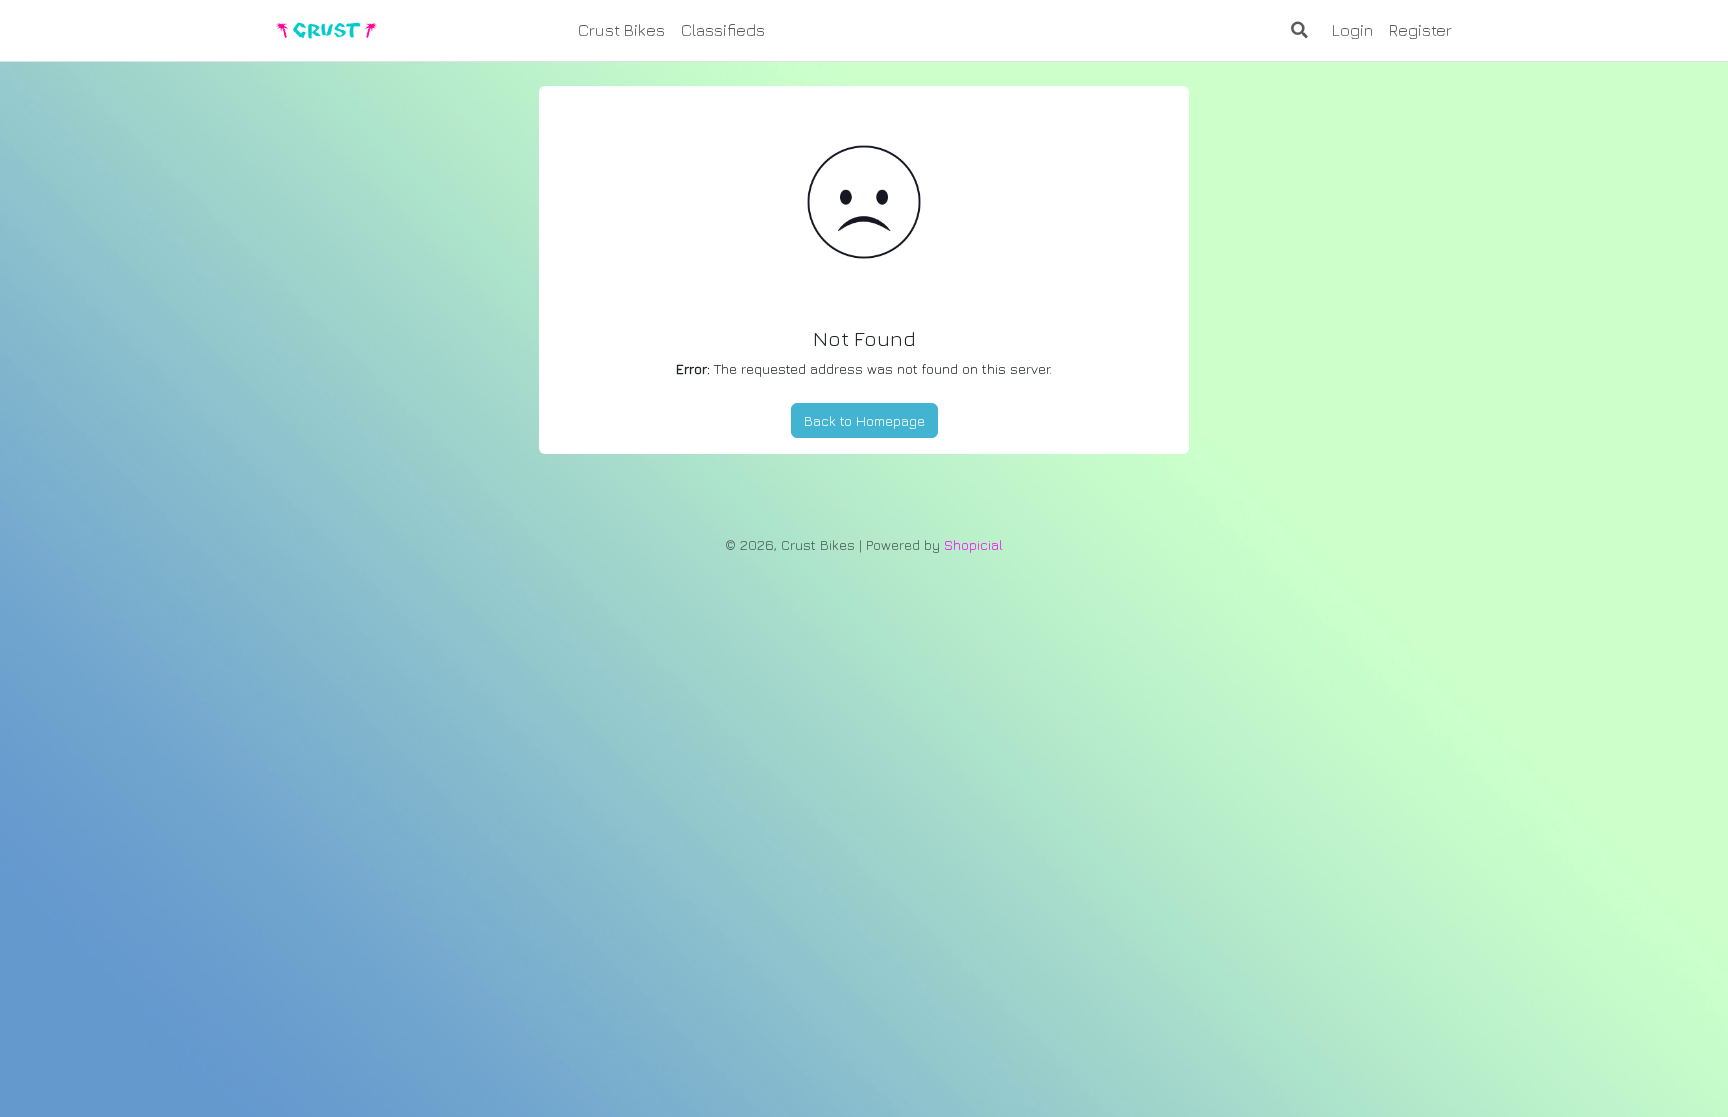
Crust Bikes (621, 30)
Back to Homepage (864, 420)
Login (1352, 30)
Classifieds (723, 30)
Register (1420, 30)
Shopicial (973, 544)
